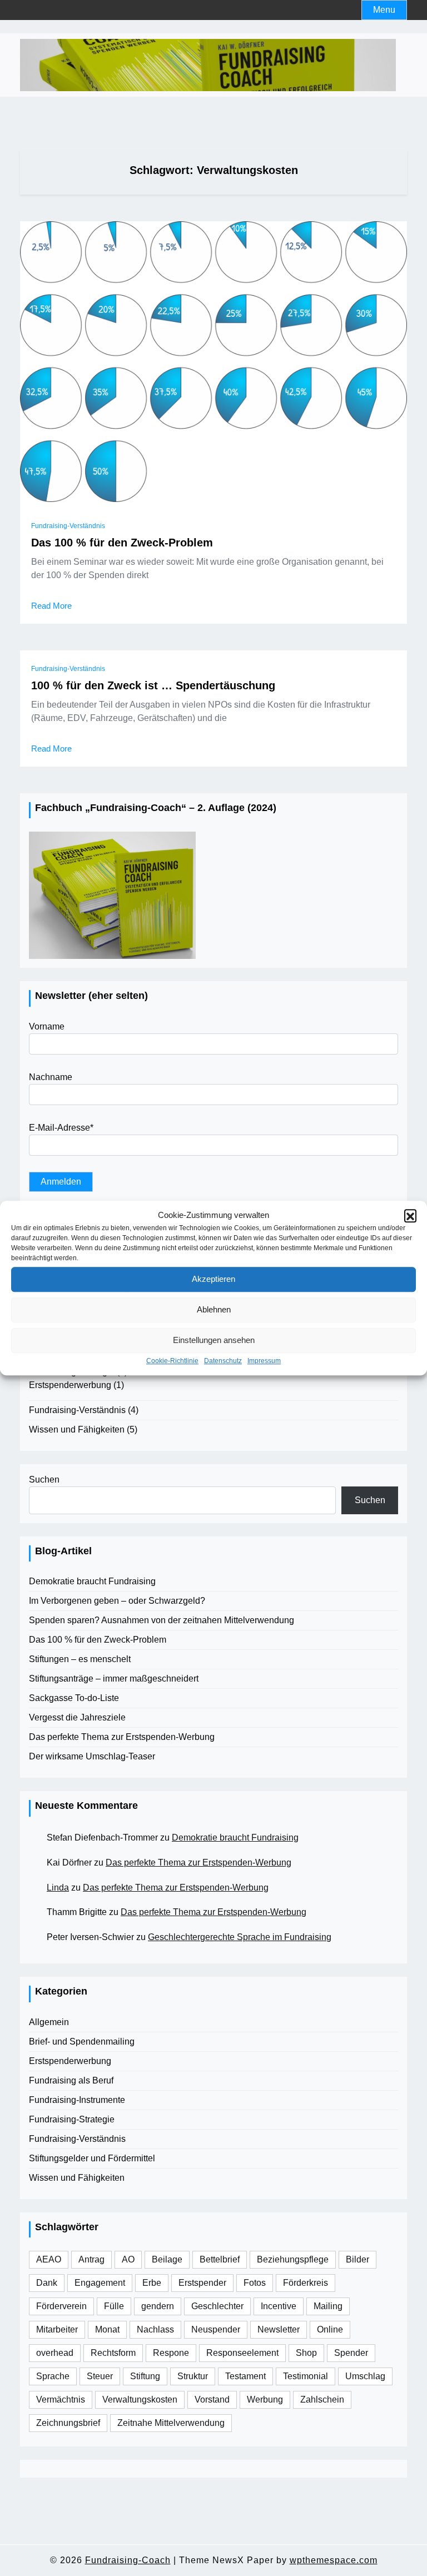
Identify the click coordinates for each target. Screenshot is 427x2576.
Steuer (100, 2376)
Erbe (152, 2283)
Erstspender (202, 2283)
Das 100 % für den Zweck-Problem (122, 543)
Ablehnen (214, 1309)
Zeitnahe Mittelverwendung (171, 2423)
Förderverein (61, 2306)
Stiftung (145, 2376)
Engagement (100, 2283)
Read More (51, 606)
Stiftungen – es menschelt (80, 1659)
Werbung (265, 2400)
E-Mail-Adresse (61, 1128)
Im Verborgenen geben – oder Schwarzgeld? (117, 1601)
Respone (171, 2353)
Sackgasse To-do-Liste (74, 1698)
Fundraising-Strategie (72, 2119)
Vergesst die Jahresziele (77, 1717)
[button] (410, 1216)
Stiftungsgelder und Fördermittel (92, 2158)
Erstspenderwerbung (70, 1385)
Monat (107, 2329)
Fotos (255, 2283)
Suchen (44, 1480)
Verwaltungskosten (140, 2400)
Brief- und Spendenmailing (82, 2042)
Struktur (193, 2376)
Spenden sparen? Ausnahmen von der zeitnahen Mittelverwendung (162, 1620)
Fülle (114, 2306)
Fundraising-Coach (128, 2560)
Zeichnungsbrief (68, 2423)
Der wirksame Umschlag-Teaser (92, 1756)
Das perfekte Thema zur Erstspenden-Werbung (122, 1737)
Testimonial (306, 2376)
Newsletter (279, 2329)
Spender (351, 2353)
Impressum (264, 1361)
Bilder (358, 2259)
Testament (245, 2376)
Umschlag (365, 2376)
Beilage (167, 2259)
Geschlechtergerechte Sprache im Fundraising (240, 1937)
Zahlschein (322, 2400)
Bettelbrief (220, 2259)
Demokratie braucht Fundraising (92, 1581)
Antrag (91, 2259)
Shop (306, 2353)
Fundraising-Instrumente (77, 2100)
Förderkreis (306, 2283)
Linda (58, 1888)
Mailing (328, 2306)
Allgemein (49, 2022)
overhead (55, 2353)
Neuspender (216, 2329)
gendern (158, 2306)
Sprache (53, 2376)
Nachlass (155, 2329)
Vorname (47, 1026)
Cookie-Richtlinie (172, 1361)
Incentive (279, 2306)
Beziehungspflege (293, 2259)
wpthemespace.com (334, 2560)
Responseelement (242, 2353)
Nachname (51, 1077)
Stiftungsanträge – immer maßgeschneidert (114, 1679)
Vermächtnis (61, 2400)
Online (330, 2329)
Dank (47, 2283)
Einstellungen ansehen (214, 1340)
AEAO (49, 2259)
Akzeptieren (213, 1279)
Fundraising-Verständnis (68, 526)
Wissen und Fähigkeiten (77, 1429)
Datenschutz (223, 1361)
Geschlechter (217, 2306)
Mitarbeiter (57, 2329)
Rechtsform (113, 2353)
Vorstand (212, 2400)
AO (128, 2259)
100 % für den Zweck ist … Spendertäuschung (153, 685)
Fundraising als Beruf (71, 2080)
